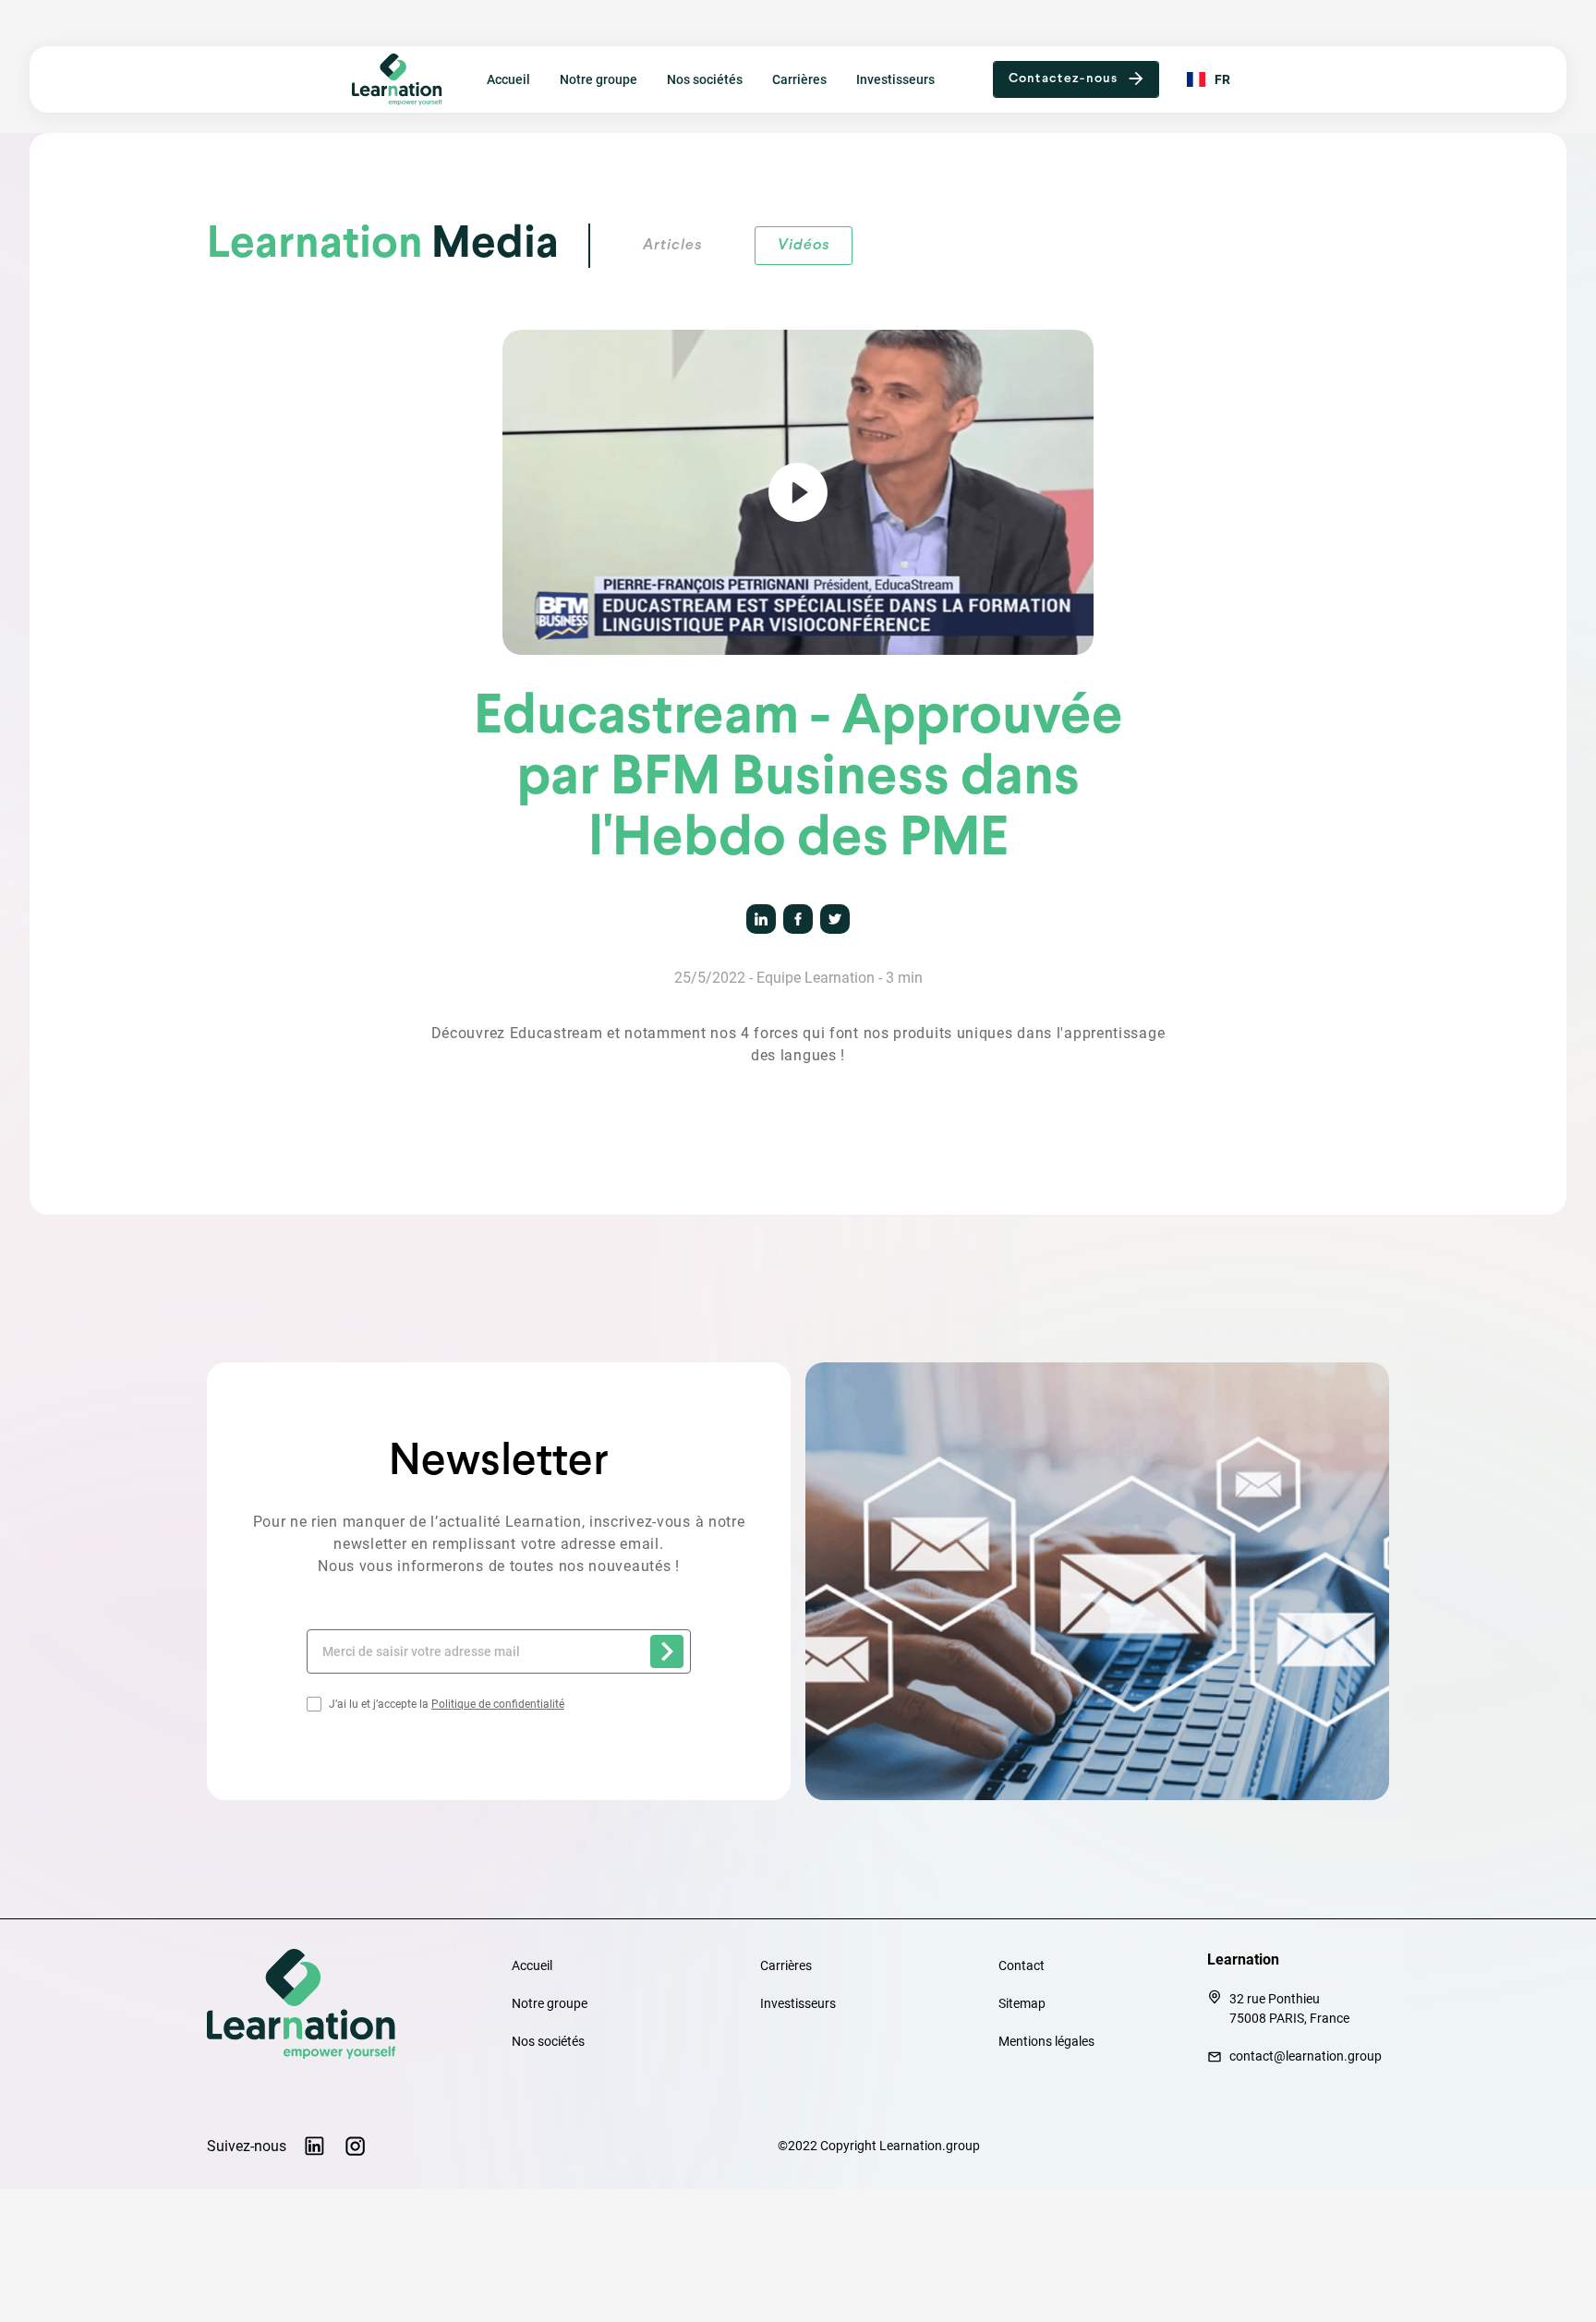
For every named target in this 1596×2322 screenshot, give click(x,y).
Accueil (508, 79)
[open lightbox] (798, 492)
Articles (672, 245)
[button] (1076, 79)
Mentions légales (1046, 2041)
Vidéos (804, 245)
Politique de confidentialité (498, 1704)
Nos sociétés (705, 79)
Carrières (799, 79)
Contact (1022, 1965)
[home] (404, 79)
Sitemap (1022, 2003)
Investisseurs (895, 79)
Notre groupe (598, 79)
